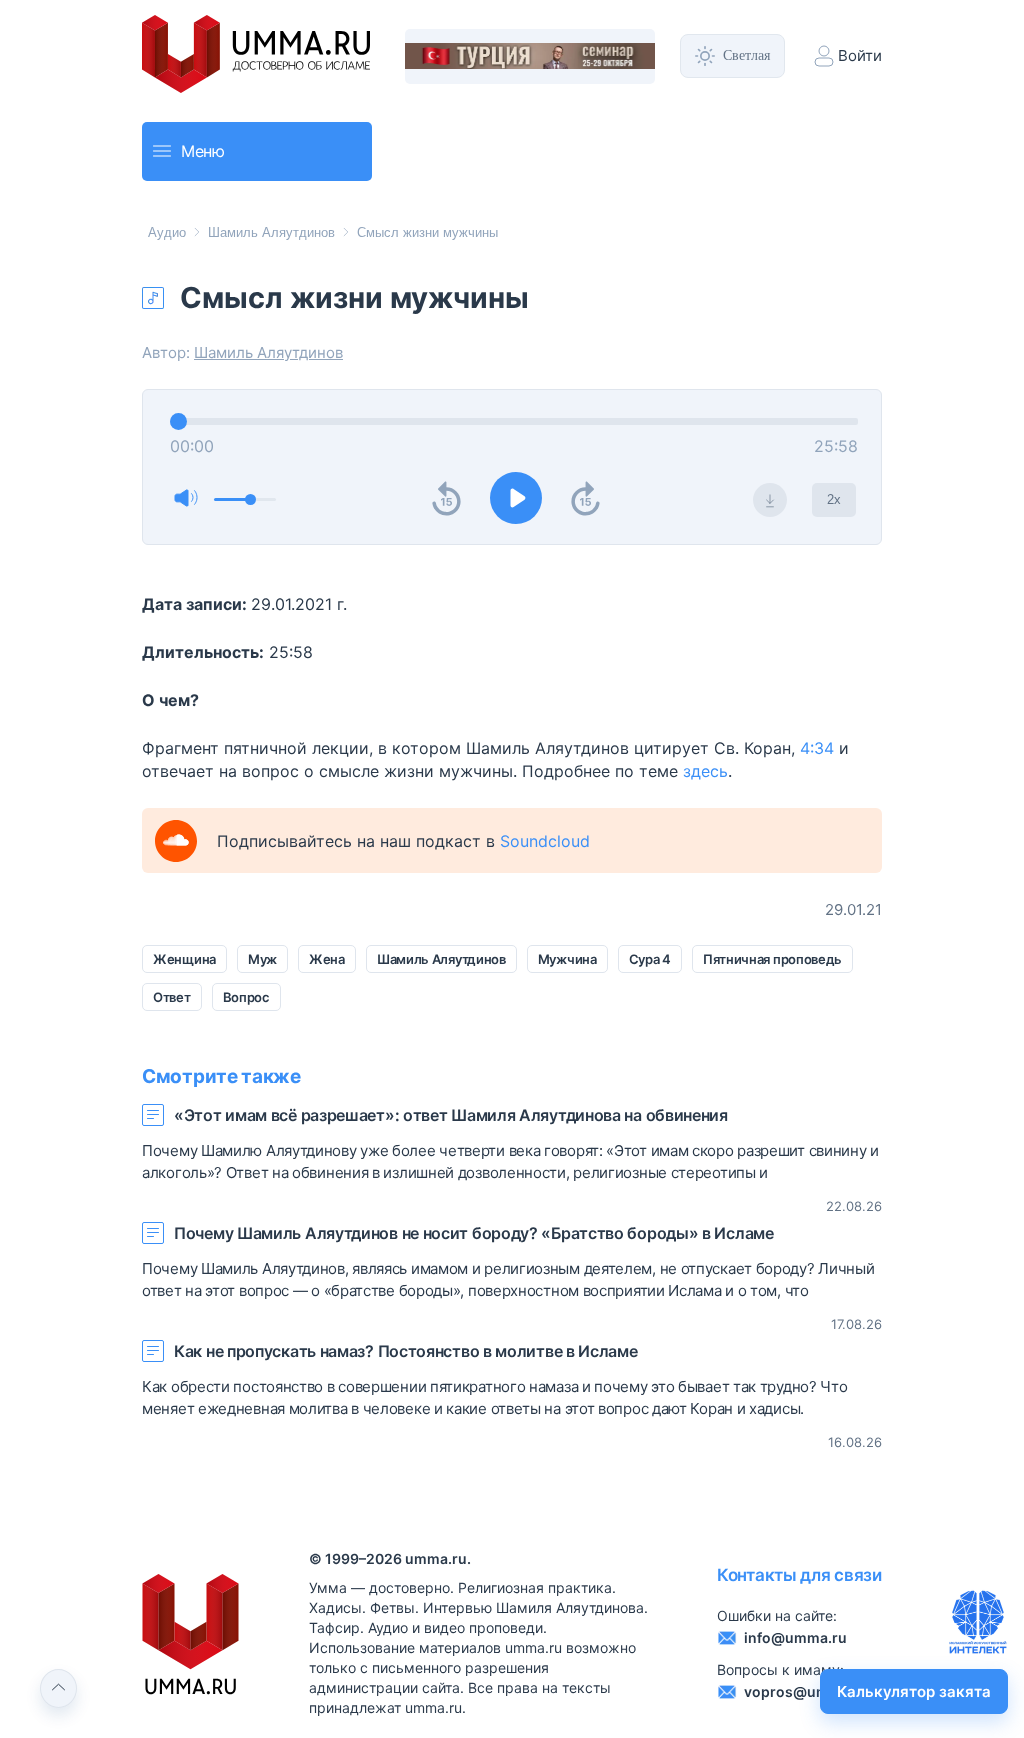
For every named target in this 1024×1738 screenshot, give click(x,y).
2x (834, 499)
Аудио (167, 232)
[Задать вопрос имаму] (978, 1622)
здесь (705, 771)
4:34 (817, 748)
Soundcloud (545, 841)
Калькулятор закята (914, 1691)
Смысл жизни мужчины (427, 232)
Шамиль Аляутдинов (271, 232)
